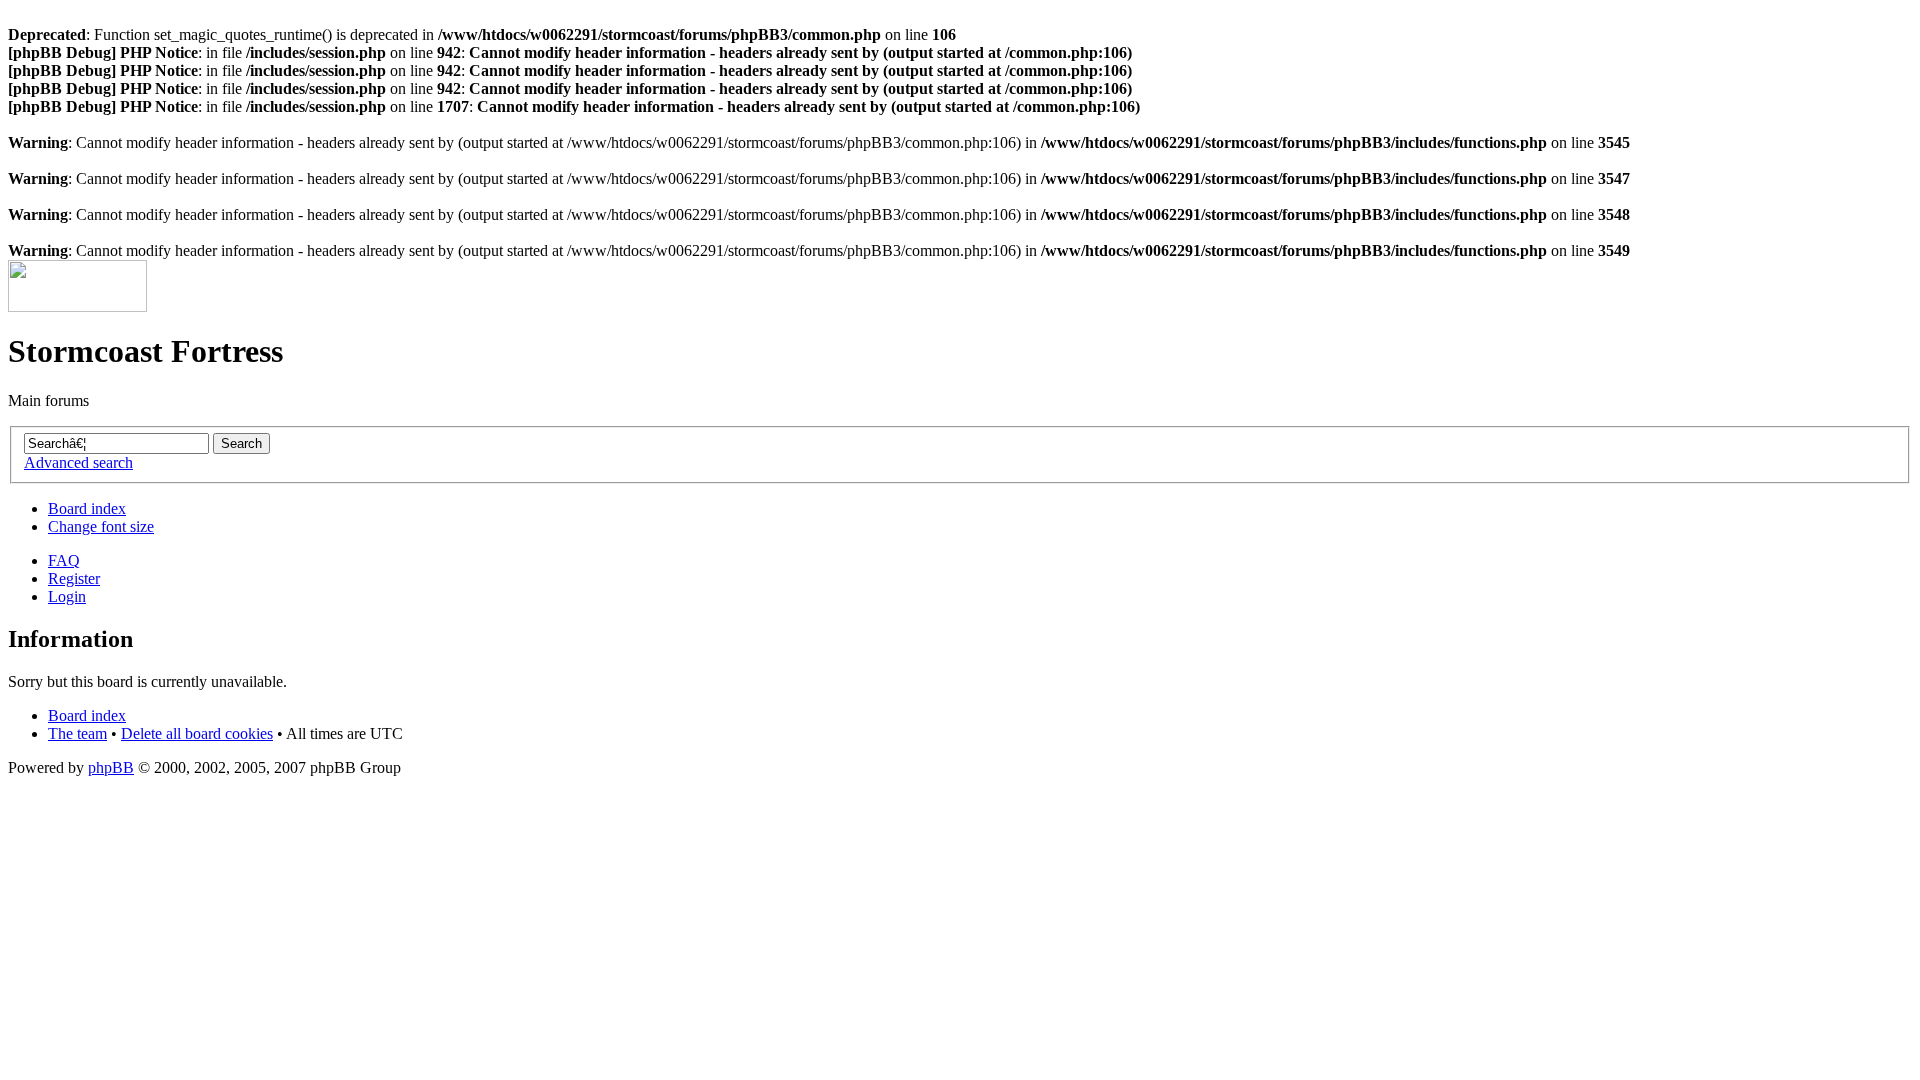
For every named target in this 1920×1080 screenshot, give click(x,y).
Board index (87, 508)
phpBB (111, 767)
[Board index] (77, 306)
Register (74, 578)
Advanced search (78, 462)
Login (67, 596)
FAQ (64, 560)
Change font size (101, 526)
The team (77, 733)
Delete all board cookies (197, 733)
